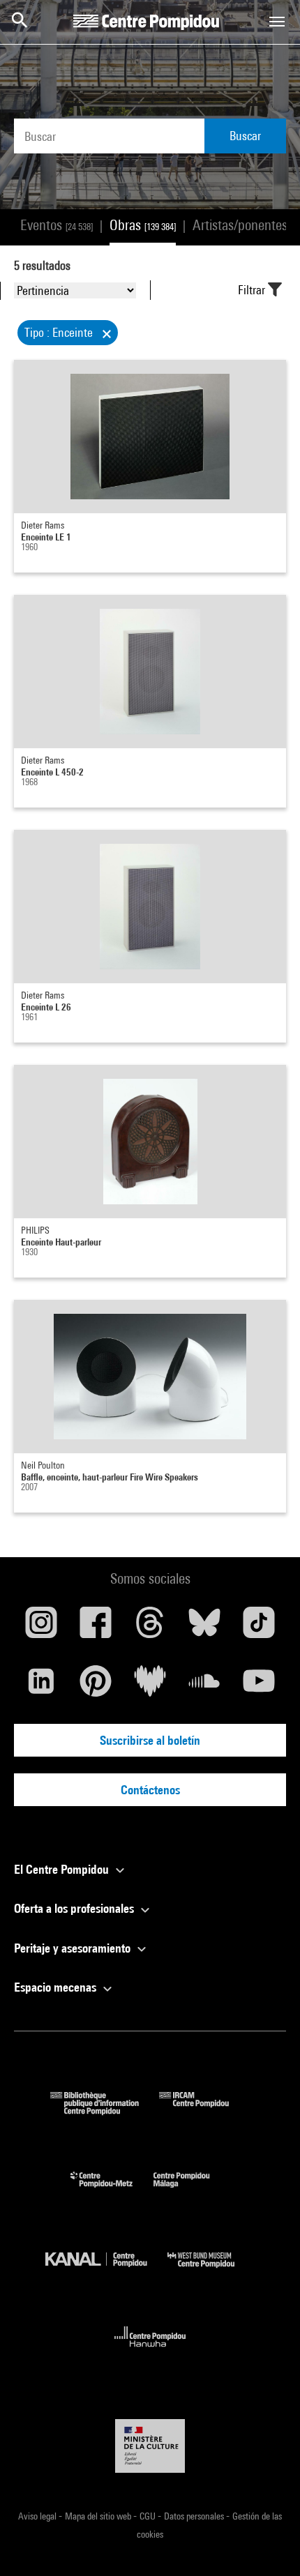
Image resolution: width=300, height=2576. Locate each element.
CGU (149, 2516)
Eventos (57, 225)
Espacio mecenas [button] (57, 1987)
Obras (143, 225)
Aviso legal (38, 2516)
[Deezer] (150, 1686)
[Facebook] (96, 1628)
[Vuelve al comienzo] (267, 2543)
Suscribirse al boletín (150, 1740)
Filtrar (253, 290)
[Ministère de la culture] (150, 2446)
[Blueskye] (204, 1628)
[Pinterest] (96, 1686)
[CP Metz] (112, 2191)
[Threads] (150, 1628)
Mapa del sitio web (99, 2516)
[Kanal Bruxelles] (106, 2271)
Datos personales (195, 2516)
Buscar (245, 136)
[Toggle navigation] (277, 22)
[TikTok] (259, 1628)
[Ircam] (204, 2111)
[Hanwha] (150, 2351)
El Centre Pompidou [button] (63, 1869)
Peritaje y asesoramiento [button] (74, 1948)
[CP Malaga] (192, 2191)
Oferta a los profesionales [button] (75, 1908)
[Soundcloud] (204, 1686)
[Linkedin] (41, 1686)
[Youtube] (259, 1686)
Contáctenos (150, 1790)
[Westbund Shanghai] (211, 2271)
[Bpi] (105, 2111)
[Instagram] (41, 1628)
